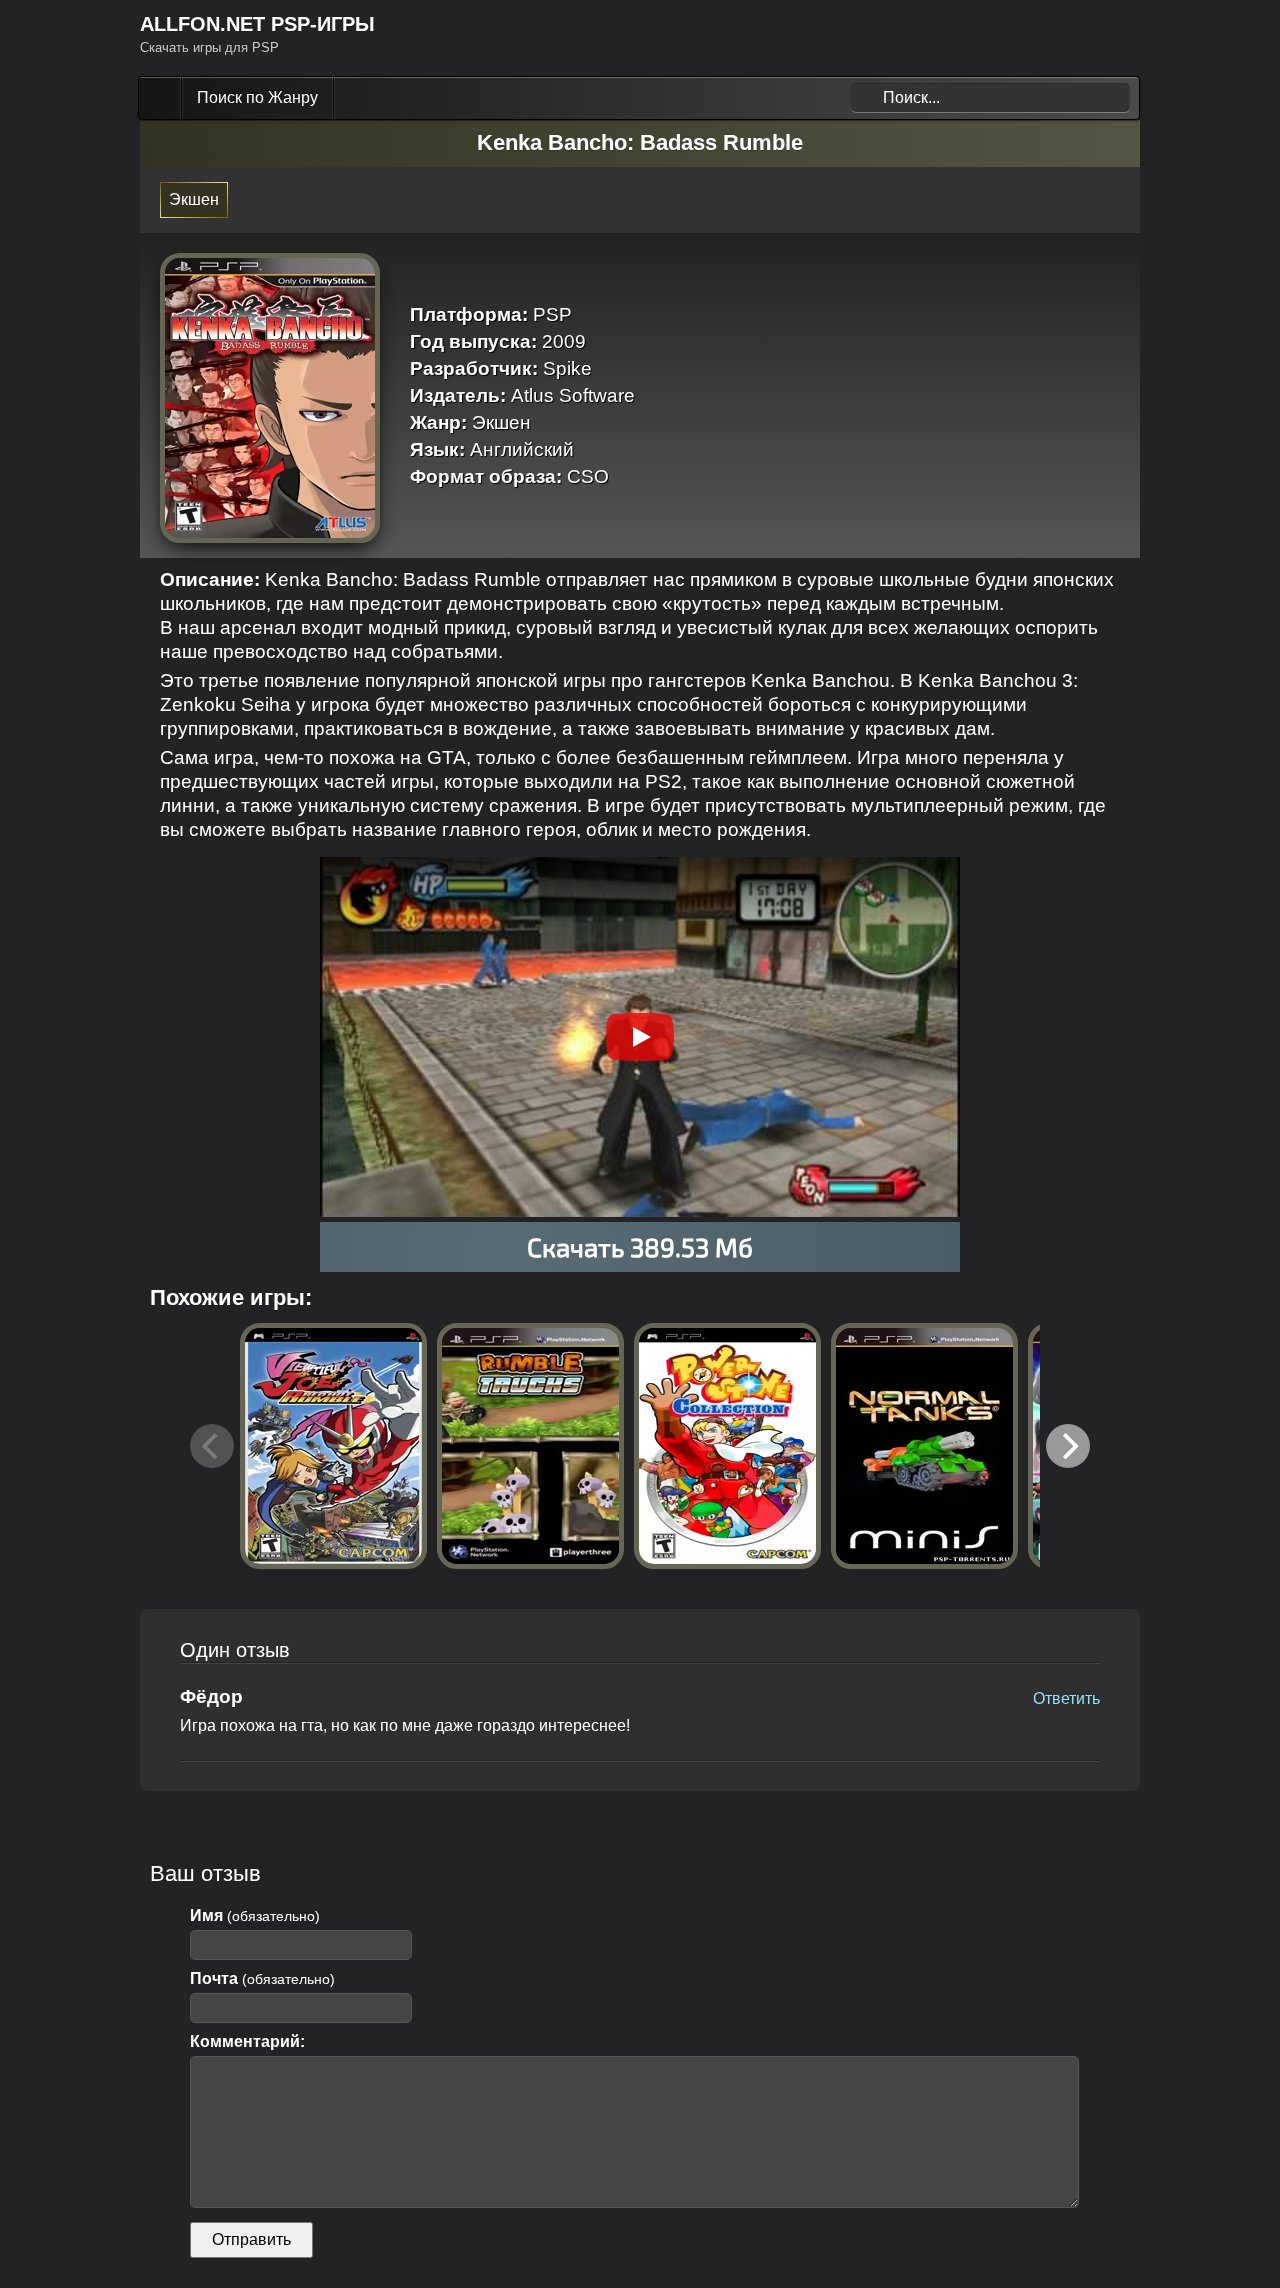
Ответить (1066, 1698)
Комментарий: (247, 2041)
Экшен (194, 199)
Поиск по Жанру (257, 97)
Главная (162, 98)
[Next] (1068, 1446)
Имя (255, 1915)
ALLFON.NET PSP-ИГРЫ (257, 24)
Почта (262, 1978)
